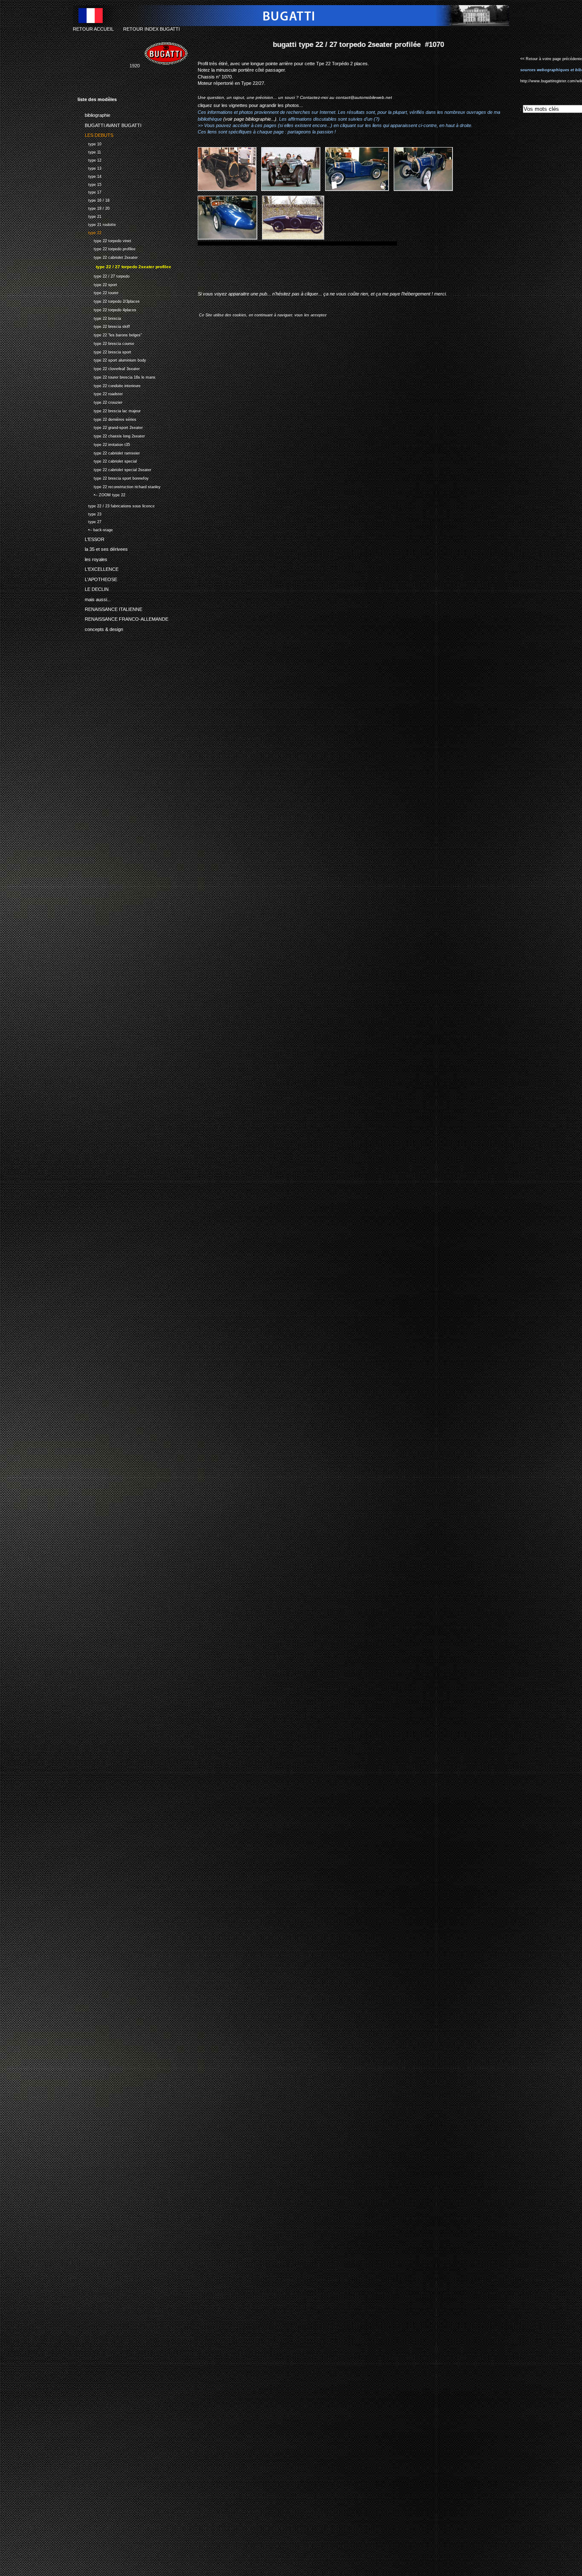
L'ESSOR (91, 538)
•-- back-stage (95, 529)
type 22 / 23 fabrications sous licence (116, 505)
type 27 (89, 521)
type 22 (89, 232)
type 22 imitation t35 (104, 444)
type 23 (89, 513)
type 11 (89, 151)
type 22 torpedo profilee (107, 248)
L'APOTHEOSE (97, 578)
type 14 (89, 175)
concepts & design (100, 628)
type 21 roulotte (97, 224)
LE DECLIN (93, 588)
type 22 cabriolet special (107, 461)
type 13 (89, 167)
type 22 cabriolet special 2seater (114, 469)
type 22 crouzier (100, 401)
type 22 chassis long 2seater (111, 435)
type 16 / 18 (94, 199)
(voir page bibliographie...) (250, 119)
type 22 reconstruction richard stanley (119, 486)
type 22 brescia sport (104, 351)
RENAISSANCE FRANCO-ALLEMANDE (123, 618)
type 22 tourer (98, 292)
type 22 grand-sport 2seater (110, 427)
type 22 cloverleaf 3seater (109, 368)
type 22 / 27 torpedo (104, 275)
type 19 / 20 (94, 207)
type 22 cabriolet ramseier (109, 452)
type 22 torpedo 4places (107, 309)
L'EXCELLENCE (98, 568)
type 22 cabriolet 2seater (108, 256)
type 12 (89, 159)
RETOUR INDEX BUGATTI (151, 29)
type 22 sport (97, 284)
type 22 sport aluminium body (112, 360)
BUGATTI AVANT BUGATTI (109, 124)
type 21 (89, 216)
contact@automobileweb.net (364, 97)
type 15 (89, 184)
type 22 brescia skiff (104, 326)
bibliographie (94, 114)
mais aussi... (94, 598)
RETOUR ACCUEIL (93, 29)
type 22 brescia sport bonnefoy (113, 477)
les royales (92, 558)
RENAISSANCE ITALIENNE (110, 608)
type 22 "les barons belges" (110, 334)
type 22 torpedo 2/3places (109, 300)
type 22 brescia (99, 317)
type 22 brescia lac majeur (109, 410)
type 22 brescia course (106, 343)
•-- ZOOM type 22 (101, 494)
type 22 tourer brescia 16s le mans (117, 376)
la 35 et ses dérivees (103, 548)
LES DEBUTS (95, 134)
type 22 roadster (100, 393)
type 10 (89, 143)
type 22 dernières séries (107, 418)
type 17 (89, 192)
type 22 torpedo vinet (104, 240)
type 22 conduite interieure (109, 385)
